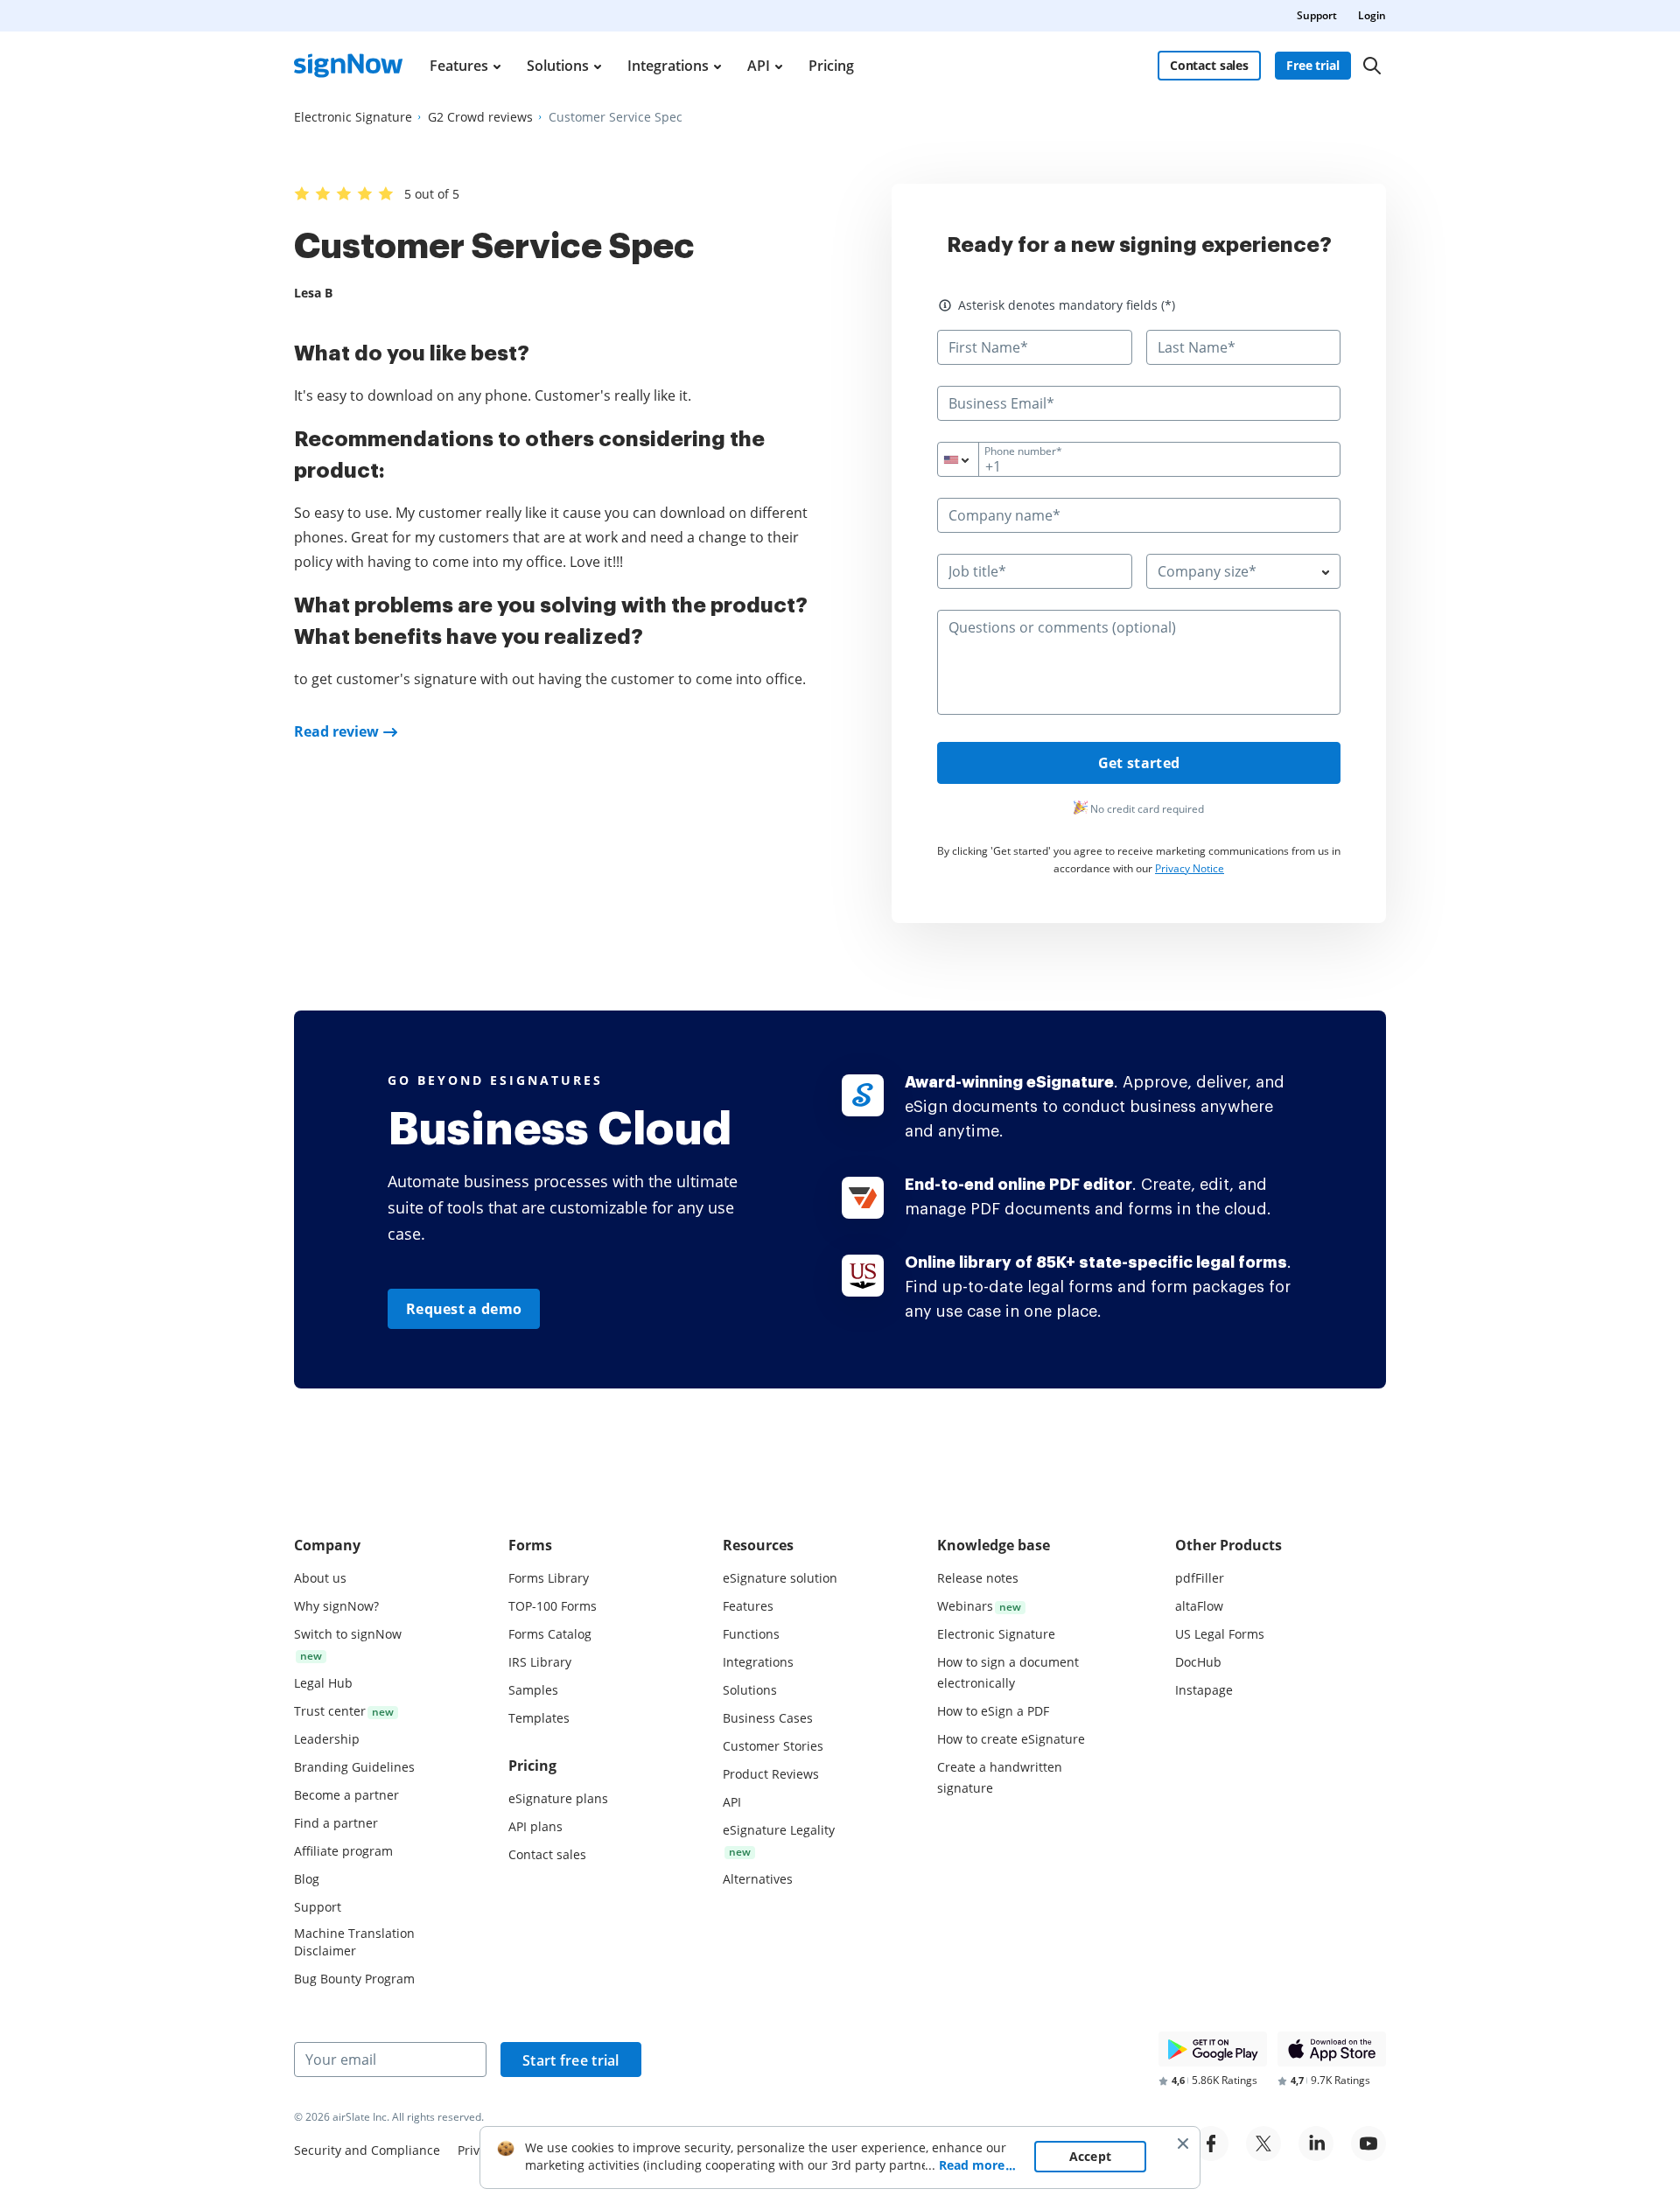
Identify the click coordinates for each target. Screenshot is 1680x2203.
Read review (336, 731)
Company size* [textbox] (1207, 571)
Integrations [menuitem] (668, 66)
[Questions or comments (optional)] (1139, 710)
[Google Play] (1213, 2049)
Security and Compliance (367, 2150)
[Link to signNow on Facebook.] (1211, 2144)
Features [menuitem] (459, 66)
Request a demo (464, 1309)
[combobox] (969, 459)
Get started (1139, 763)
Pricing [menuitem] (831, 66)
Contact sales (1209, 65)
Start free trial (571, 2060)
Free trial (1313, 65)
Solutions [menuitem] (558, 66)
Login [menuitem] (1372, 15)
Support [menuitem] (1317, 15)
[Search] (1372, 66)
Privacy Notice (1190, 868)
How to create (1011, 1739)
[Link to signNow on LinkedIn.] (1316, 2144)
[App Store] (1332, 2049)
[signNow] (348, 66)
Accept (1091, 2156)
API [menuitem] (759, 66)
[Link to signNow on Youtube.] (1368, 2144)
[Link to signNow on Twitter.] (1263, 2144)
